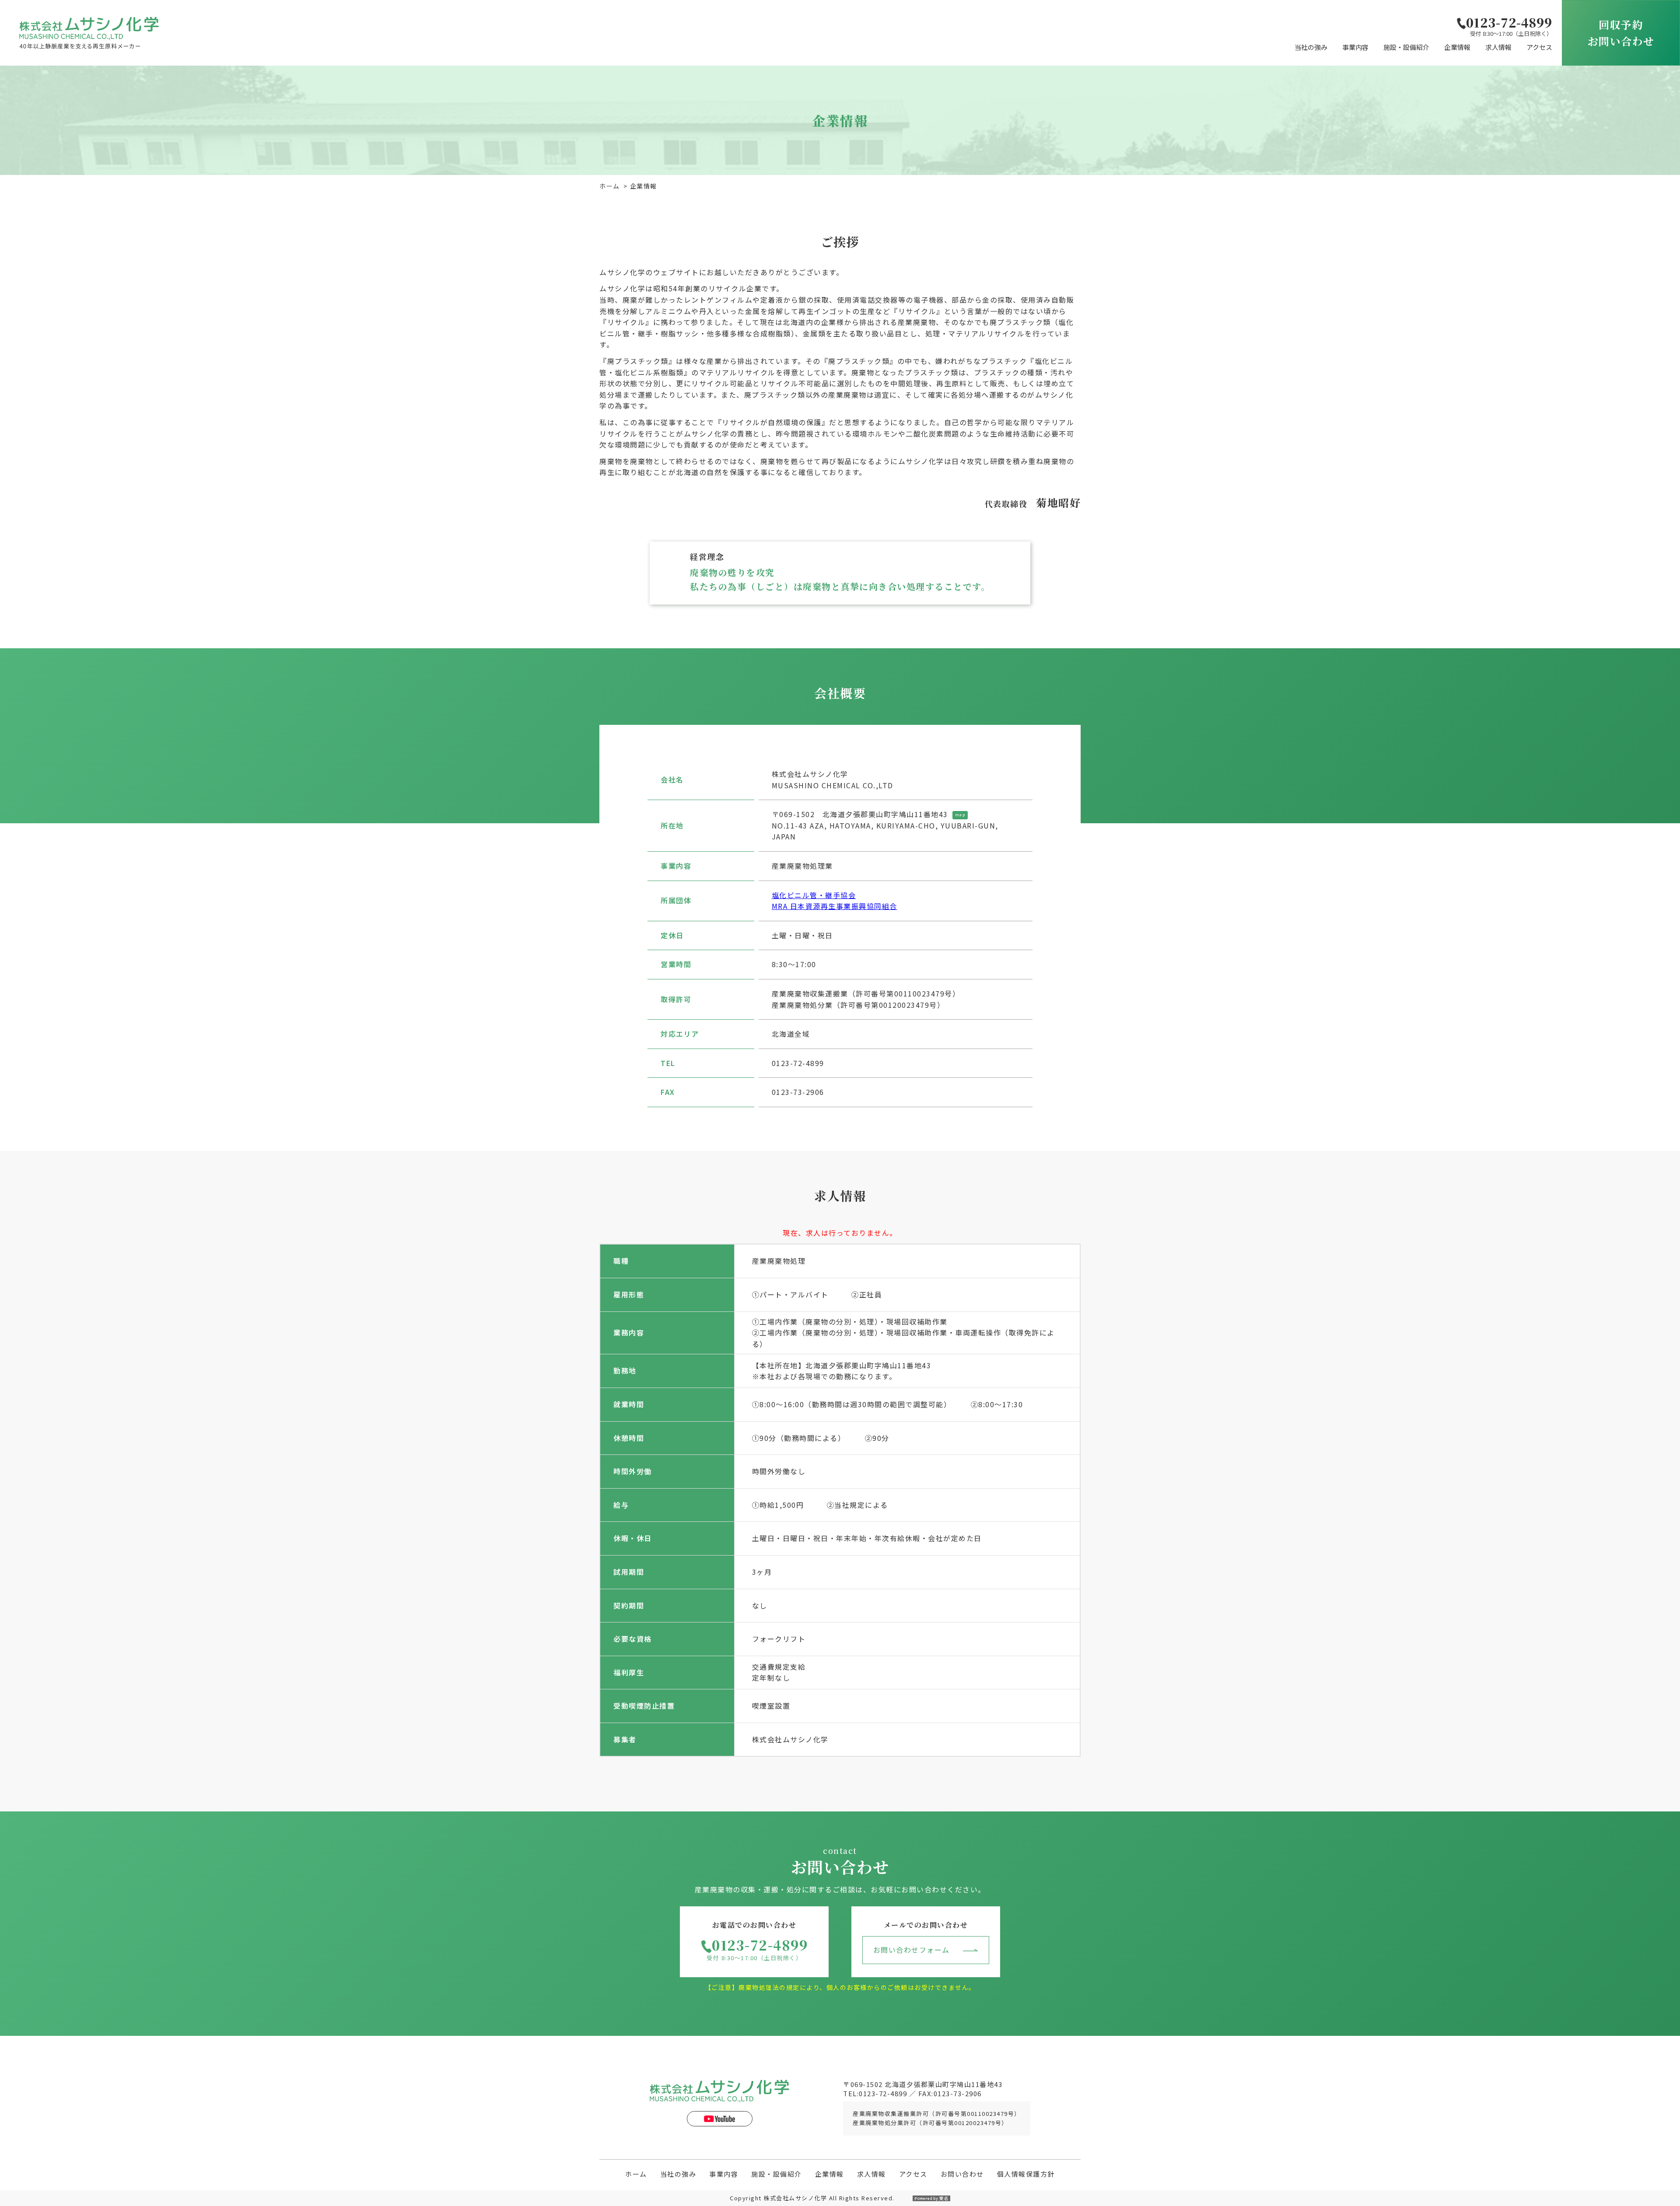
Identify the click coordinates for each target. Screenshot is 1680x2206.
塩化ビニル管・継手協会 (814, 895)
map (960, 815)
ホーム (610, 186)
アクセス (1539, 47)
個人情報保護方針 (1026, 2174)
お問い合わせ (962, 2174)
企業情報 (1457, 47)
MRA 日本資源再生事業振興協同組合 (835, 906)
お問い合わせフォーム (912, 1950)
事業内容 (1355, 47)
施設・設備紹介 (1406, 47)
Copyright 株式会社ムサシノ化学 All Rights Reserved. (812, 2198)
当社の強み (1311, 47)
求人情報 (1498, 47)
